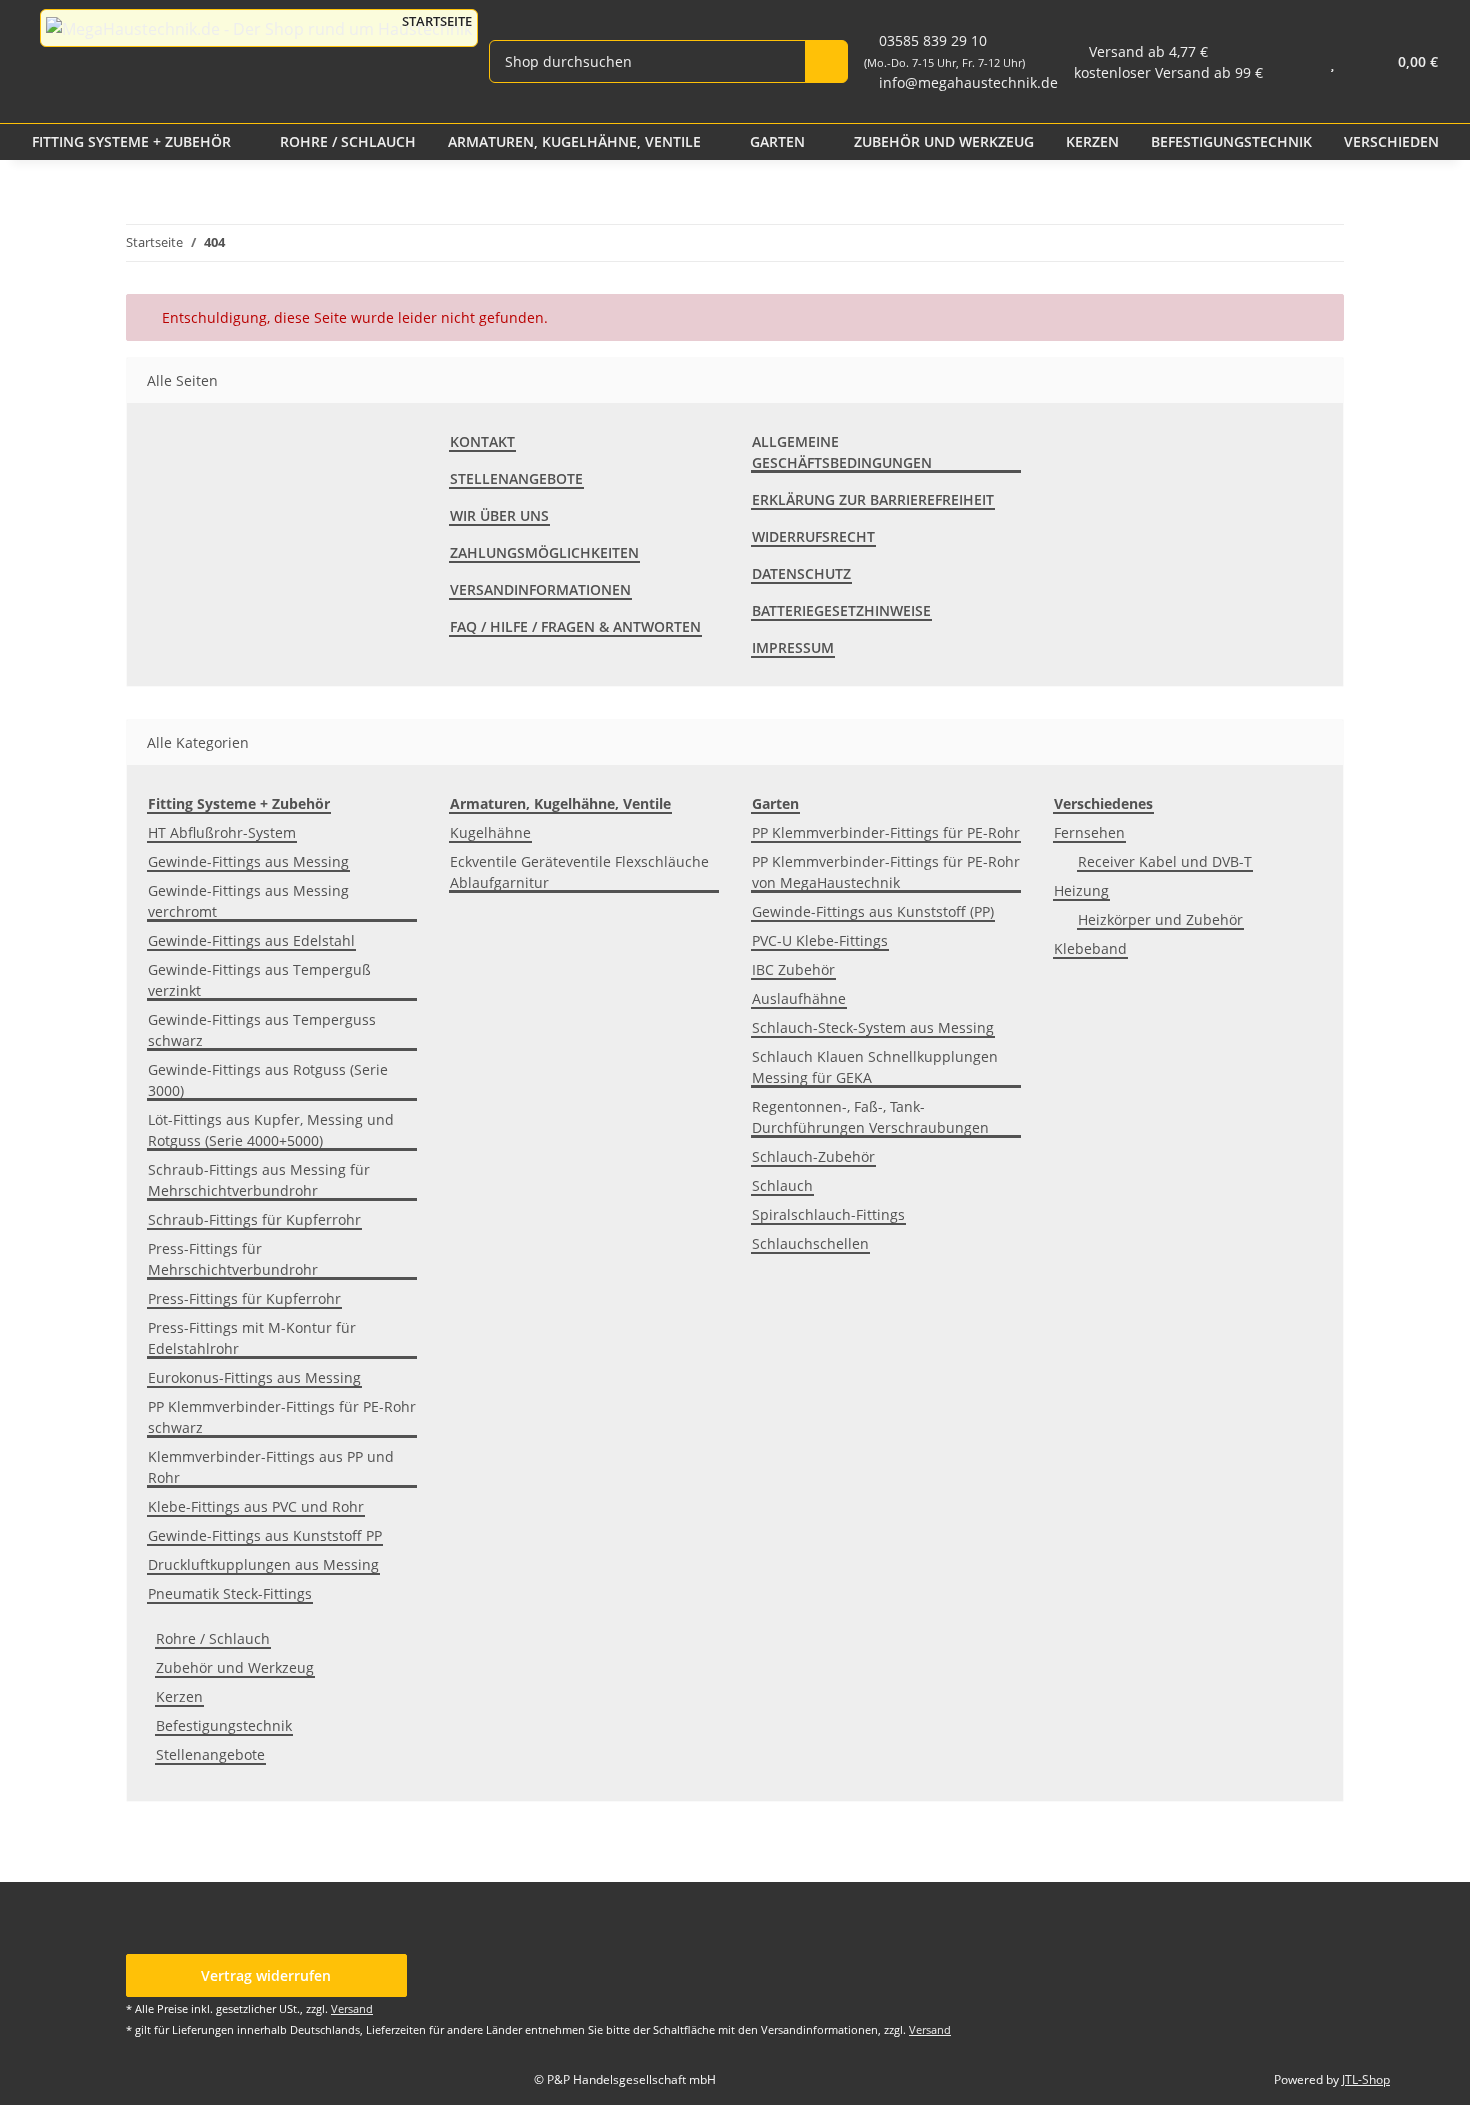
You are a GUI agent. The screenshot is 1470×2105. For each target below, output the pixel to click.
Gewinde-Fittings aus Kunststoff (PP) (873, 911)
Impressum (793, 647)
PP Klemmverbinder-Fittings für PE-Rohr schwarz (282, 1417)
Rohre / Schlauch (213, 1638)
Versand (352, 2008)
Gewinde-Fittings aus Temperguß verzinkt (259, 980)
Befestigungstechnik (224, 1725)
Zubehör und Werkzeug (235, 1667)
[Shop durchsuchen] (826, 61)
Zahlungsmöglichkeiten (544, 552)
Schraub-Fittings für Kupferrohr (254, 1219)
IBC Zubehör (793, 969)
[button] (1292, 61)
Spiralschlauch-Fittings (828, 1214)
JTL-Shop (1366, 2079)
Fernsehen (1089, 832)
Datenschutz (801, 573)
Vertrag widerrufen (266, 1975)
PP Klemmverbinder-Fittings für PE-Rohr (886, 832)
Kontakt (482, 441)
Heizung (1081, 890)
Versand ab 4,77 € (1148, 51)
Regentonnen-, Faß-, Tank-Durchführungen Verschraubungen (870, 1117)
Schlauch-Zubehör (813, 1156)
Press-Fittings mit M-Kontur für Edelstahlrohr (252, 1338)
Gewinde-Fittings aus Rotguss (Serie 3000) (268, 1080)
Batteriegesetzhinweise (841, 610)
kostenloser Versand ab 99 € (1168, 72)
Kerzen (179, 1696)
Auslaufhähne (799, 998)
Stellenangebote (516, 478)
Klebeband (1090, 948)
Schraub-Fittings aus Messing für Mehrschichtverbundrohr (259, 1180)
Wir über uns (499, 515)
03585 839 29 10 (944, 50)
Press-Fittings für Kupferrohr (244, 1298)
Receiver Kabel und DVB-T (1165, 861)
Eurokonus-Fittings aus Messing (254, 1377)
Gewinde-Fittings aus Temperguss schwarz (262, 1030)
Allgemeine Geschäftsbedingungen (842, 452)
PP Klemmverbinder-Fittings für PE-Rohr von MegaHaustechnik (886, 872)
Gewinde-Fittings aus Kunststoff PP (265, 1535)
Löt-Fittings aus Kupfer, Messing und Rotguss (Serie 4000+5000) (271, 1130)
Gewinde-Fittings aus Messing (248, 861)
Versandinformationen (540, 589)
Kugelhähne (490, 832)
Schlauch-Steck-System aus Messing (873, 1027)
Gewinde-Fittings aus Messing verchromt (248, 901)
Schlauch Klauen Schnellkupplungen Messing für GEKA (875, 1067)
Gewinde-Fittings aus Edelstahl (251, 940)
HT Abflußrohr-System (222, 832)
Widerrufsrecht (813, 536)
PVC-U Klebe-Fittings (820, 940)
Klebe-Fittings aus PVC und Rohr (256, 1506)
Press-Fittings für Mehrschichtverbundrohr (233, 1259)
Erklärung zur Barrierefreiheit (873, 499)
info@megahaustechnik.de (968, 82)
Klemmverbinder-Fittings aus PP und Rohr (271, 1467)
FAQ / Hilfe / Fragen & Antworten (575, 626)
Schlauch (782, 1185)
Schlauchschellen (810, 1243)
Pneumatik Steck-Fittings (230, 1593)
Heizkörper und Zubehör (1160, 919)
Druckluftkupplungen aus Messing (263, 1564)
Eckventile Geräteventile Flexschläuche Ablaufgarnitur (579, 872)
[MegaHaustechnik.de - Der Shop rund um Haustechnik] (259, 28)
